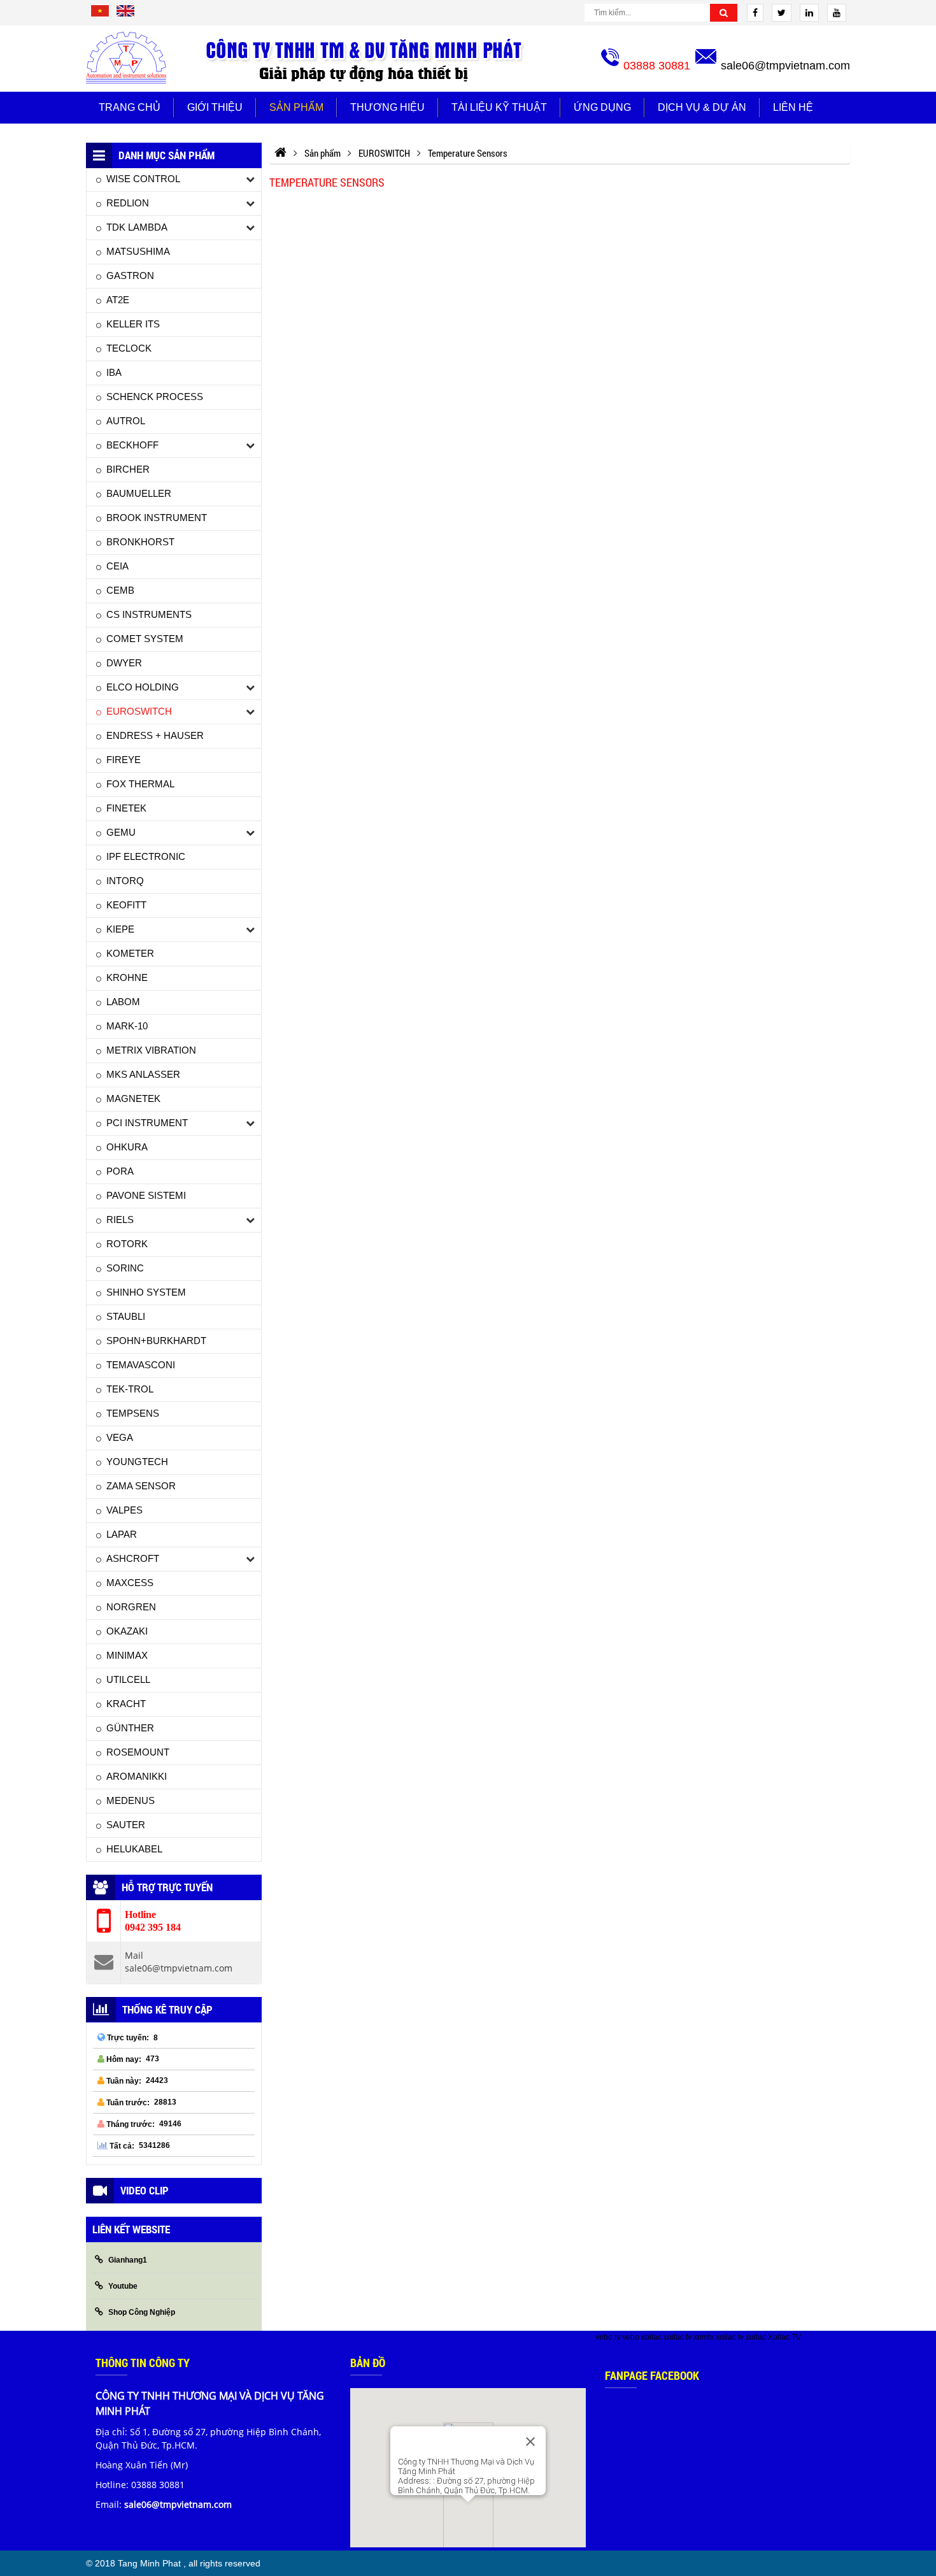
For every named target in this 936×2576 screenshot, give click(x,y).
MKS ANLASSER (143, 1074)
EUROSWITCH (139, 711)
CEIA (117, 566)
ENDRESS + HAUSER (155, 735)
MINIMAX (127, 1655)
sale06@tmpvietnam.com (785, 66)
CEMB (120, 590)
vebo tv (608, 2337)
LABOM (123, 1002)
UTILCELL (128, 1679)
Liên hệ (793, 107)
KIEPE (120, 929)
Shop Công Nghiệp (142, 2312)
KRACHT (126, 1704)
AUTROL (126, 421)
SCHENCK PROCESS (155, 397)
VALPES (124, 1510)
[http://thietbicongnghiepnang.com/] (280, 153)
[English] (125, 15)
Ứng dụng (602, 107)
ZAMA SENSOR (141, 1486)
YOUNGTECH (137, 1462)
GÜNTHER (130, 1728)
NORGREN (131, 1607)
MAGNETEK (133, 1098)
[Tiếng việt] (100, 15)
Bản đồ (368, 2363)
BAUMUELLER (139, 493)
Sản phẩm (296, 107)
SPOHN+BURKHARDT (156, 1341)
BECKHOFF (132, 445)
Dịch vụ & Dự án (702, 107)
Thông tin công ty (143, 2363)
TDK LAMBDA (137, 227)
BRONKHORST (140, 542)
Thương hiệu (387, 107)
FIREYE (124, 760)
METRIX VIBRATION (151, 1050)
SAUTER (126, 1825)
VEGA (120, 1437)
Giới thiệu (215, 107)
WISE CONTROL (143, 179)
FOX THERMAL (140, 784)
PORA (120, 1171)
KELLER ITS (133, 324)
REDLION (128, 203)
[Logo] (126, 58)
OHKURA (127, 1147)
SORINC (125, 1268)
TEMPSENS (133, 1413)
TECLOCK (129, 348)
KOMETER (130, 953)
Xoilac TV (784, 2337)
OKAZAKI (127, 1631)
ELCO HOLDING (143, 687)
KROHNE (127, 977)
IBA (114, 372)
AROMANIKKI (137, 1776)
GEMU (121, 832)
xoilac (651, 2337)
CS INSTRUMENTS (149, 614)
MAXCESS (130, 1583)
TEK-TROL (130, 1389)
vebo (631, 2337)
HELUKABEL (134, 1849)
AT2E (118, 300)
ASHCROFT (133, 1558)
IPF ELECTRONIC (146, 856)
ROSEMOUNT (138, 1752)
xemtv (704, 2337)
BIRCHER (128, 469)
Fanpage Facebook (652, 2375)
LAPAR (122, 1534)
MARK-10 (127, 1026)
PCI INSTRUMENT (147, 1123)
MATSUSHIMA (138, 251)
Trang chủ (130, 107)
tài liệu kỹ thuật (499, 107)
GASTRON (130, 275)
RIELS (120, 1220)
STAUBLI (126, 1316)
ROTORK (127, 1244)
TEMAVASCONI (141, 1365)
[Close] (530, 2442)
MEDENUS (131, 1800)
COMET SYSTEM (145, 639)
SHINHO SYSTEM (146, 1292)
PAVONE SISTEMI (146, 1195)
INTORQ (125, 881)
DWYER (124, 663)
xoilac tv (677, 2337)
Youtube (123, 2286)
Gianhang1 (128, 2260)
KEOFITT (126, 905)
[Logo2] (367, 59)
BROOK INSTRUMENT (157, 518)
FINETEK (126, 808)
